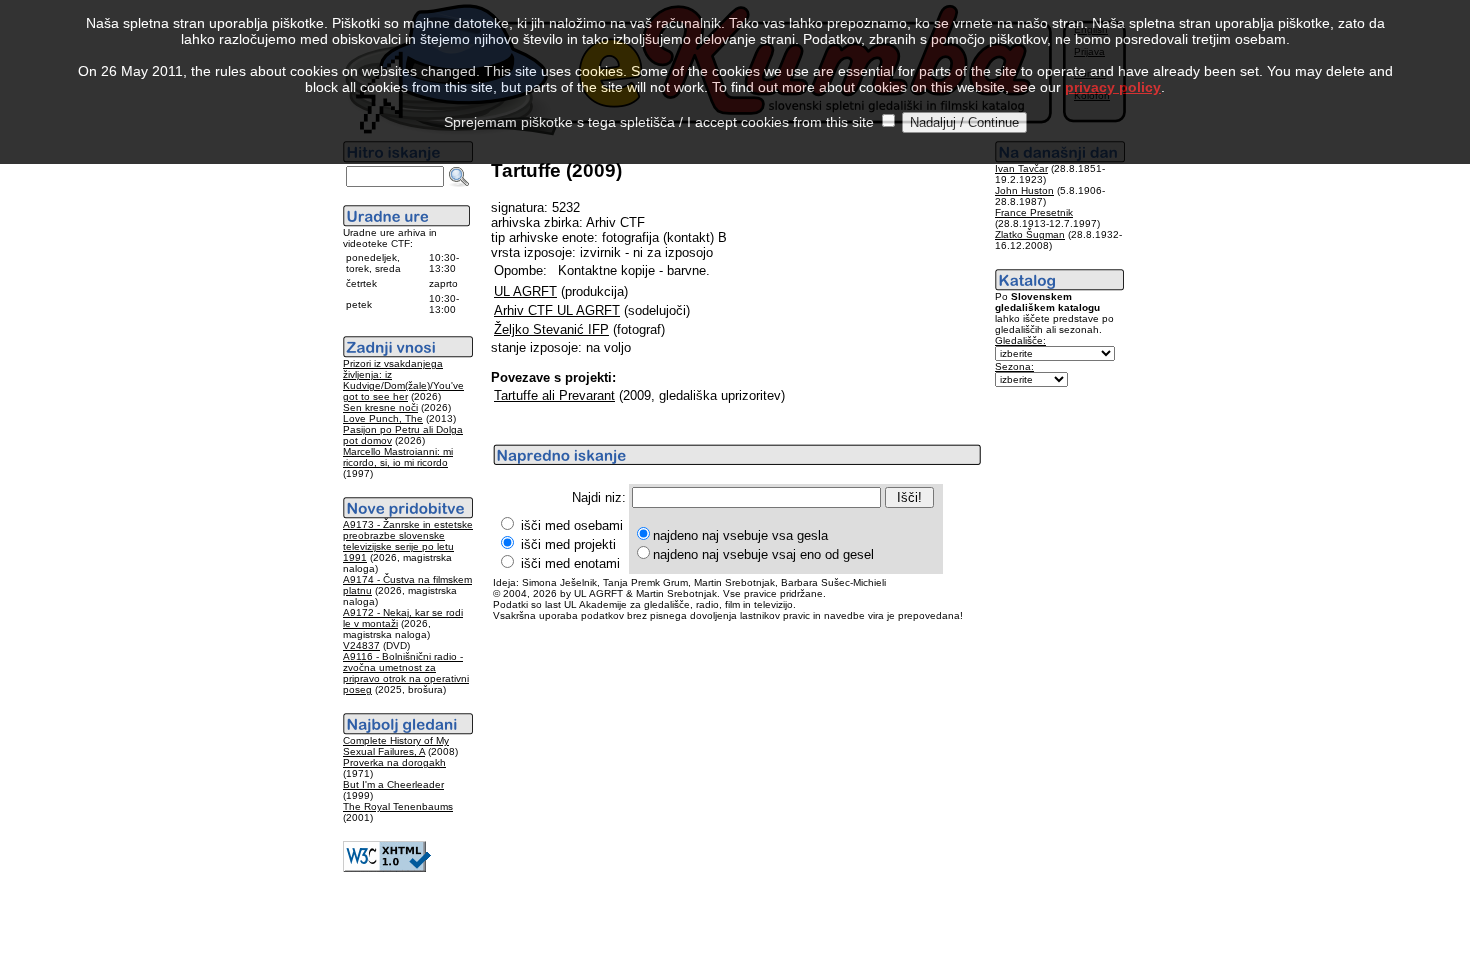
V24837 (361, 645)
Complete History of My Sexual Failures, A (396, 746)
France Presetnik (1034, 212)
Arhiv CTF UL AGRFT (557, 310)
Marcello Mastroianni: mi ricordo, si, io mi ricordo (398, 457)
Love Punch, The (383, 418)
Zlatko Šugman (1030, 234)
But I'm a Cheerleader (393, 784)
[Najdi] (459, 177)
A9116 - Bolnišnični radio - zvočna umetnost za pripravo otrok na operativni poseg (406, 673)
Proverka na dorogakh (394, 762)
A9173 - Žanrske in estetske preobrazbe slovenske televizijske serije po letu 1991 (408, 541)
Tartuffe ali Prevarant (554, 395)
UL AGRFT (525, 291)
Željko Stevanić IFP (551, 329)
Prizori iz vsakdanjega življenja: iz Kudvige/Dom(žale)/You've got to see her (403, 380)
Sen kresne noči (380, 407)
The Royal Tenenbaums (398, 806)
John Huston (1024, 190)
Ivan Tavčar (1021, 168)
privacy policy (1113, 87)
